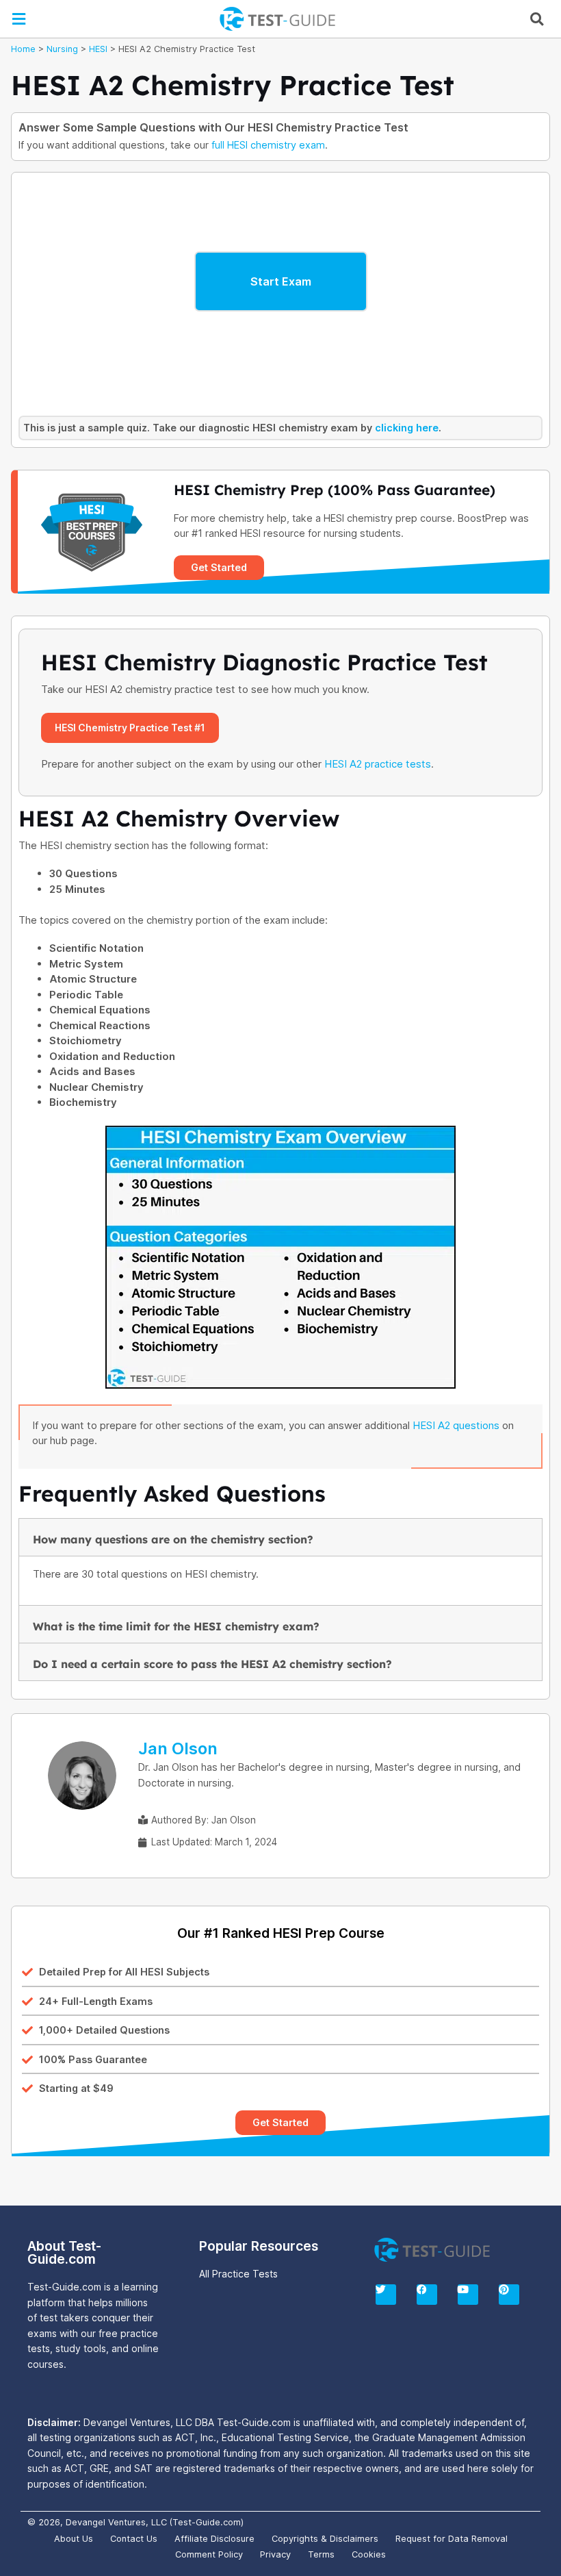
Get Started (219, 567)
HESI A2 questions (456, 1425)
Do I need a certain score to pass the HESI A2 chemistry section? (212, 1664)
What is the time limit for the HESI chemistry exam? (176, 1626)
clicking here (407, 428)
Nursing (62, 49)
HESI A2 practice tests (378, 764)
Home (23, 49)
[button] (18, 19)
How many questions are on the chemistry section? (173, 1539)
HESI (98, 49)
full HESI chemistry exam (268, 145)
